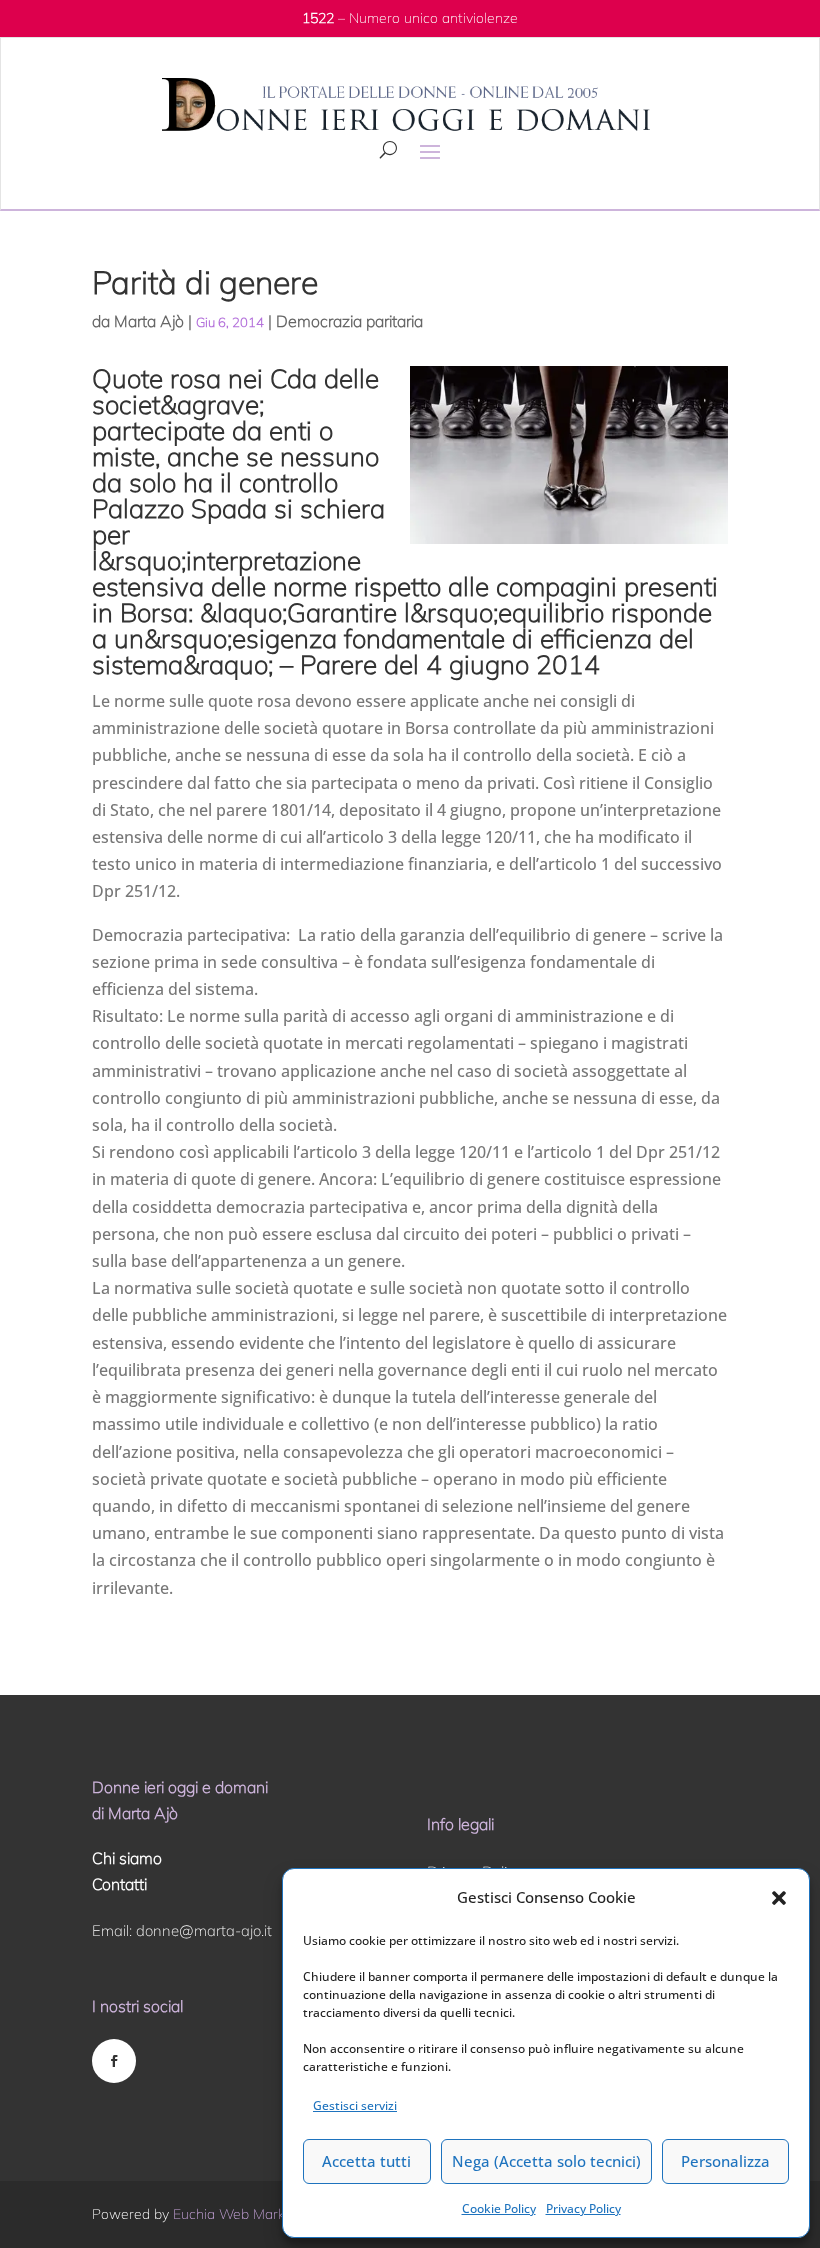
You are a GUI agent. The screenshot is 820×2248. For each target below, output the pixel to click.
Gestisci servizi (355, 2105)
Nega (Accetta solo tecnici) (546, 2161)
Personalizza (725, 2161)
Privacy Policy (583, 2208)
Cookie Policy (499, 2208)
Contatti (119, 1884)
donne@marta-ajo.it (204, 1930)
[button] (779, 1898)
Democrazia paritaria (349, 321)
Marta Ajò (149, 321)
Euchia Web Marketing (245, 2214)
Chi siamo (127, 1858)
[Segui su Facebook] (114, 2061)
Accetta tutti (366, 2161)
